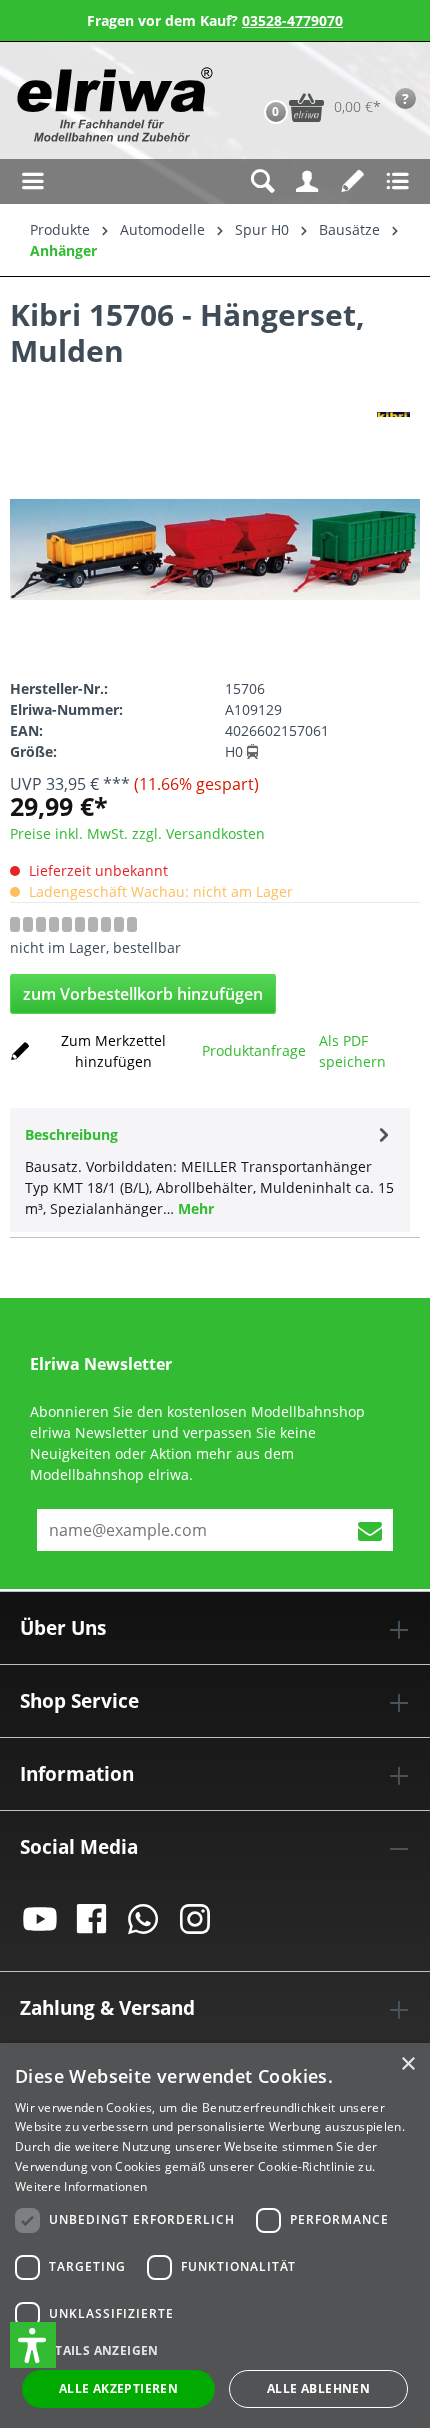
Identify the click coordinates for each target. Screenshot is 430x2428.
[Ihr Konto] (307, 181)
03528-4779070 (292, 20)
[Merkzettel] (352, 181)
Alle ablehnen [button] (318, 2388)
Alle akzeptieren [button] (118, 2388)
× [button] (407, 2064)
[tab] (210, 1170)
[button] (33, 2345)
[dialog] (215, 2235)
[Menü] (32, 181)
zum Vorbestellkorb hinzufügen (143, 994)
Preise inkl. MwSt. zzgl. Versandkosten (137, 833)
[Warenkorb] (255, 76)
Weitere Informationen (81, 2186)
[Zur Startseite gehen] (112, 104)
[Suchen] (262, 181)
